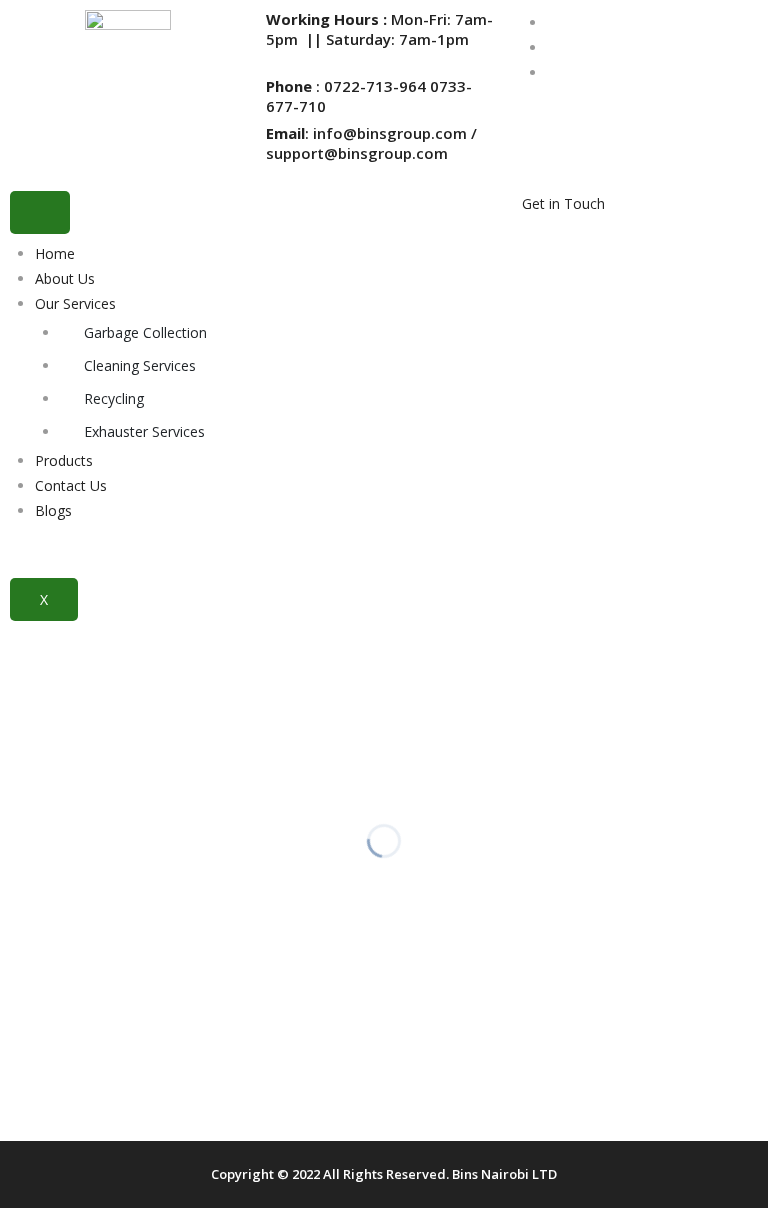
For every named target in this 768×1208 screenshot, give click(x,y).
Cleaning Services (140, 365)
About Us (65, 278)
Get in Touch (563, 203)
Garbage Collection (145, 332)
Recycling (114, 398)
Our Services (75, 303)
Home (55, 253)
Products (64, 460)
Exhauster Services (144, 431)
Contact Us (71, 485)
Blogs (53, 510)
